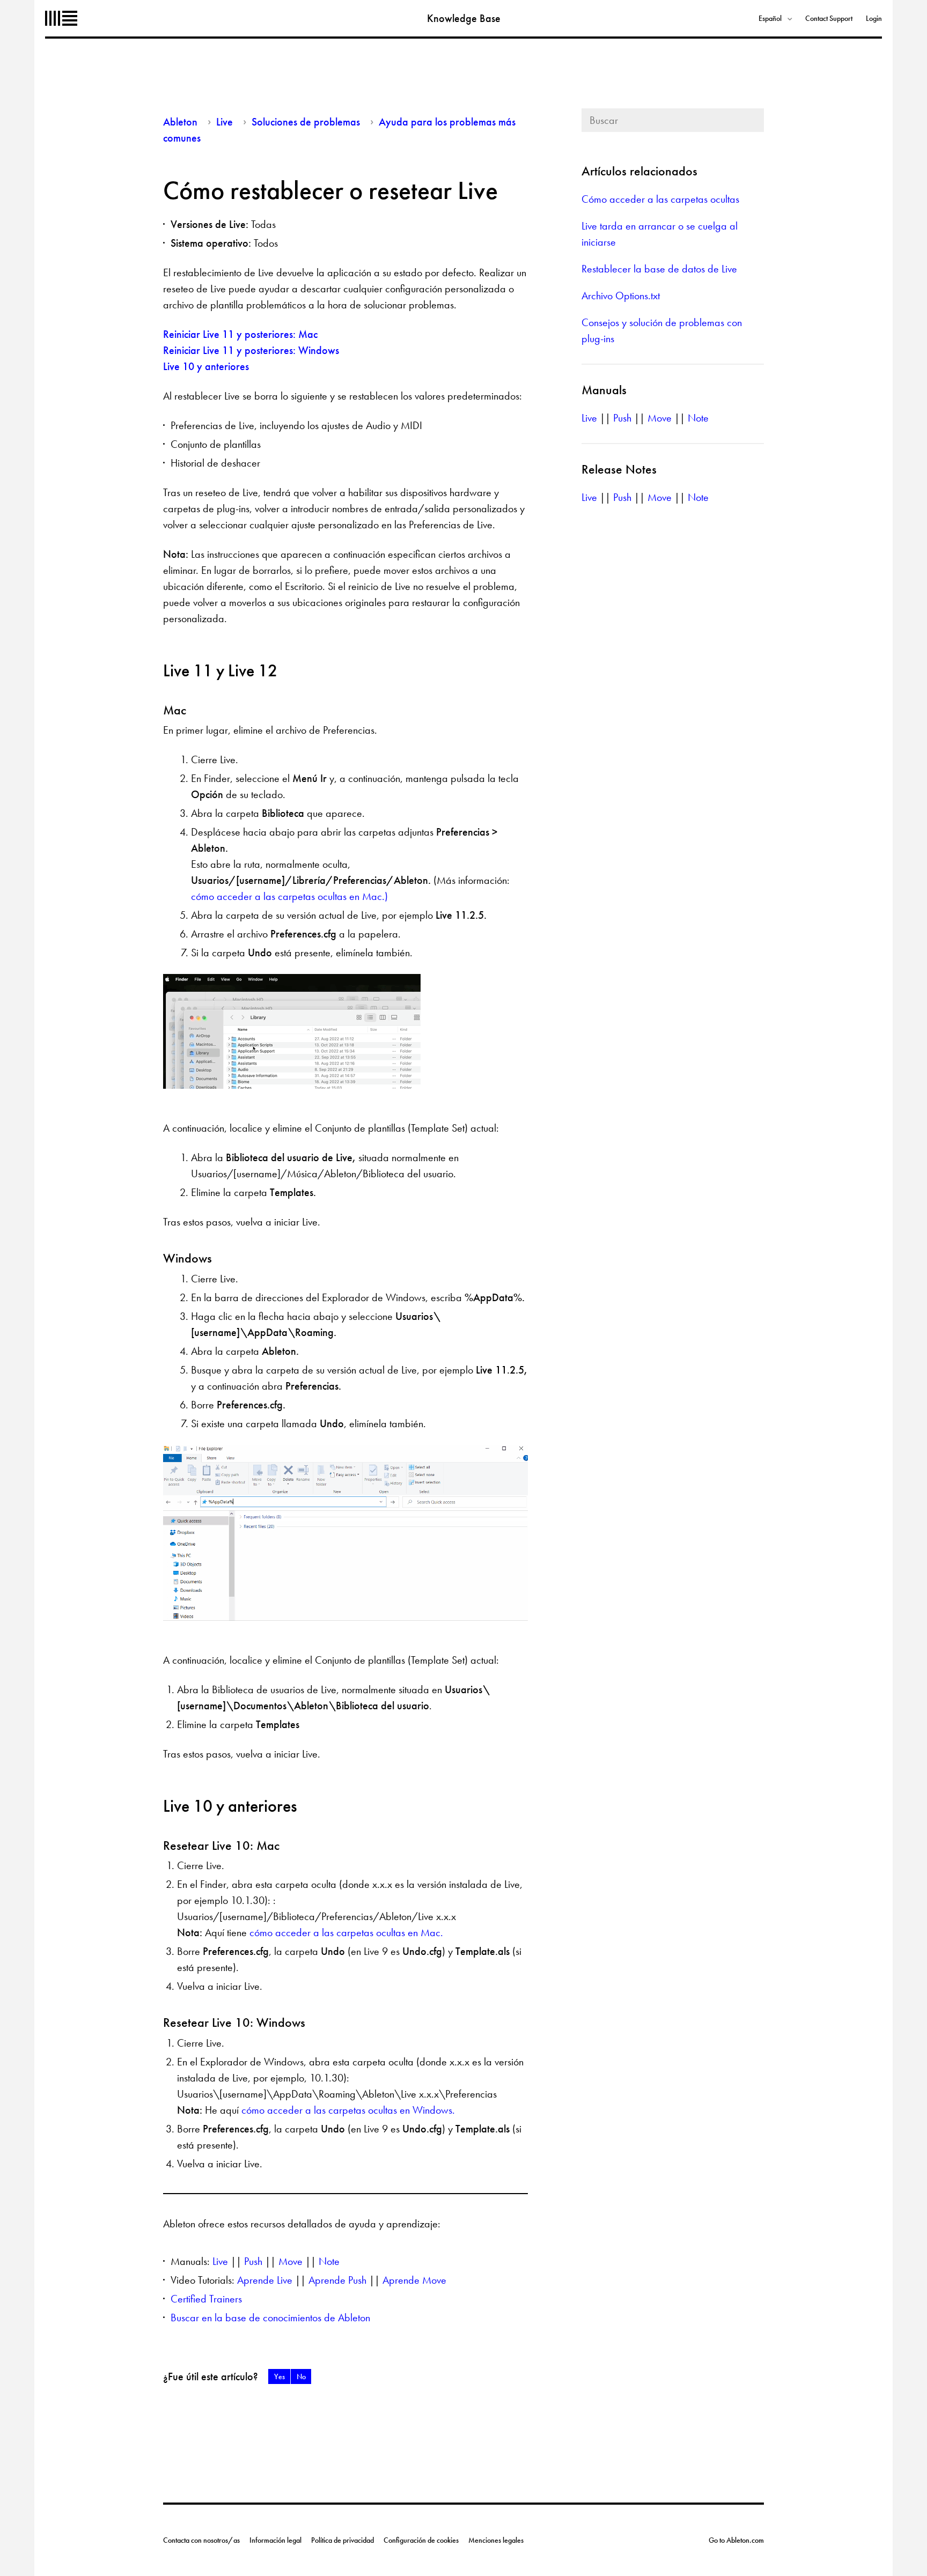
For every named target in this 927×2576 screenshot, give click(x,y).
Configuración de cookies (421, 2540)
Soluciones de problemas (306, 122)
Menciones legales (496, 2540)
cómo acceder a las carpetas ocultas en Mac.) (289, 896)
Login (874, 18)
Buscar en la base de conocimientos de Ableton (270, 2317)
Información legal (275, 2540)
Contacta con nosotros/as (201, 2540)
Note (329, 2261)
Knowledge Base (464, 18)
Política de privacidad (343, 2540)
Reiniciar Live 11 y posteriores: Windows (251, 350)
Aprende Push (337, 2280)
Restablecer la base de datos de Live (659, 269)
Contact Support (829, 18)
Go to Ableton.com (736, 2540)
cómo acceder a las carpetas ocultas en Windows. (348, 2110)
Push (253, 2261)
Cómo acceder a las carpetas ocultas (660, 199)
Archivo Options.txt (621, 296)
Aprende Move (414, 2280)
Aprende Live (265, 2280)
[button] (279, 2376)
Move (290, 2261)
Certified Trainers (206, 2299)
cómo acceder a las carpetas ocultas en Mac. (346, 1932)
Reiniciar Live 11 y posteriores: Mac (240, 334)
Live (225, 122)
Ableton (61, 18)
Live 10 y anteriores (206, 366)
